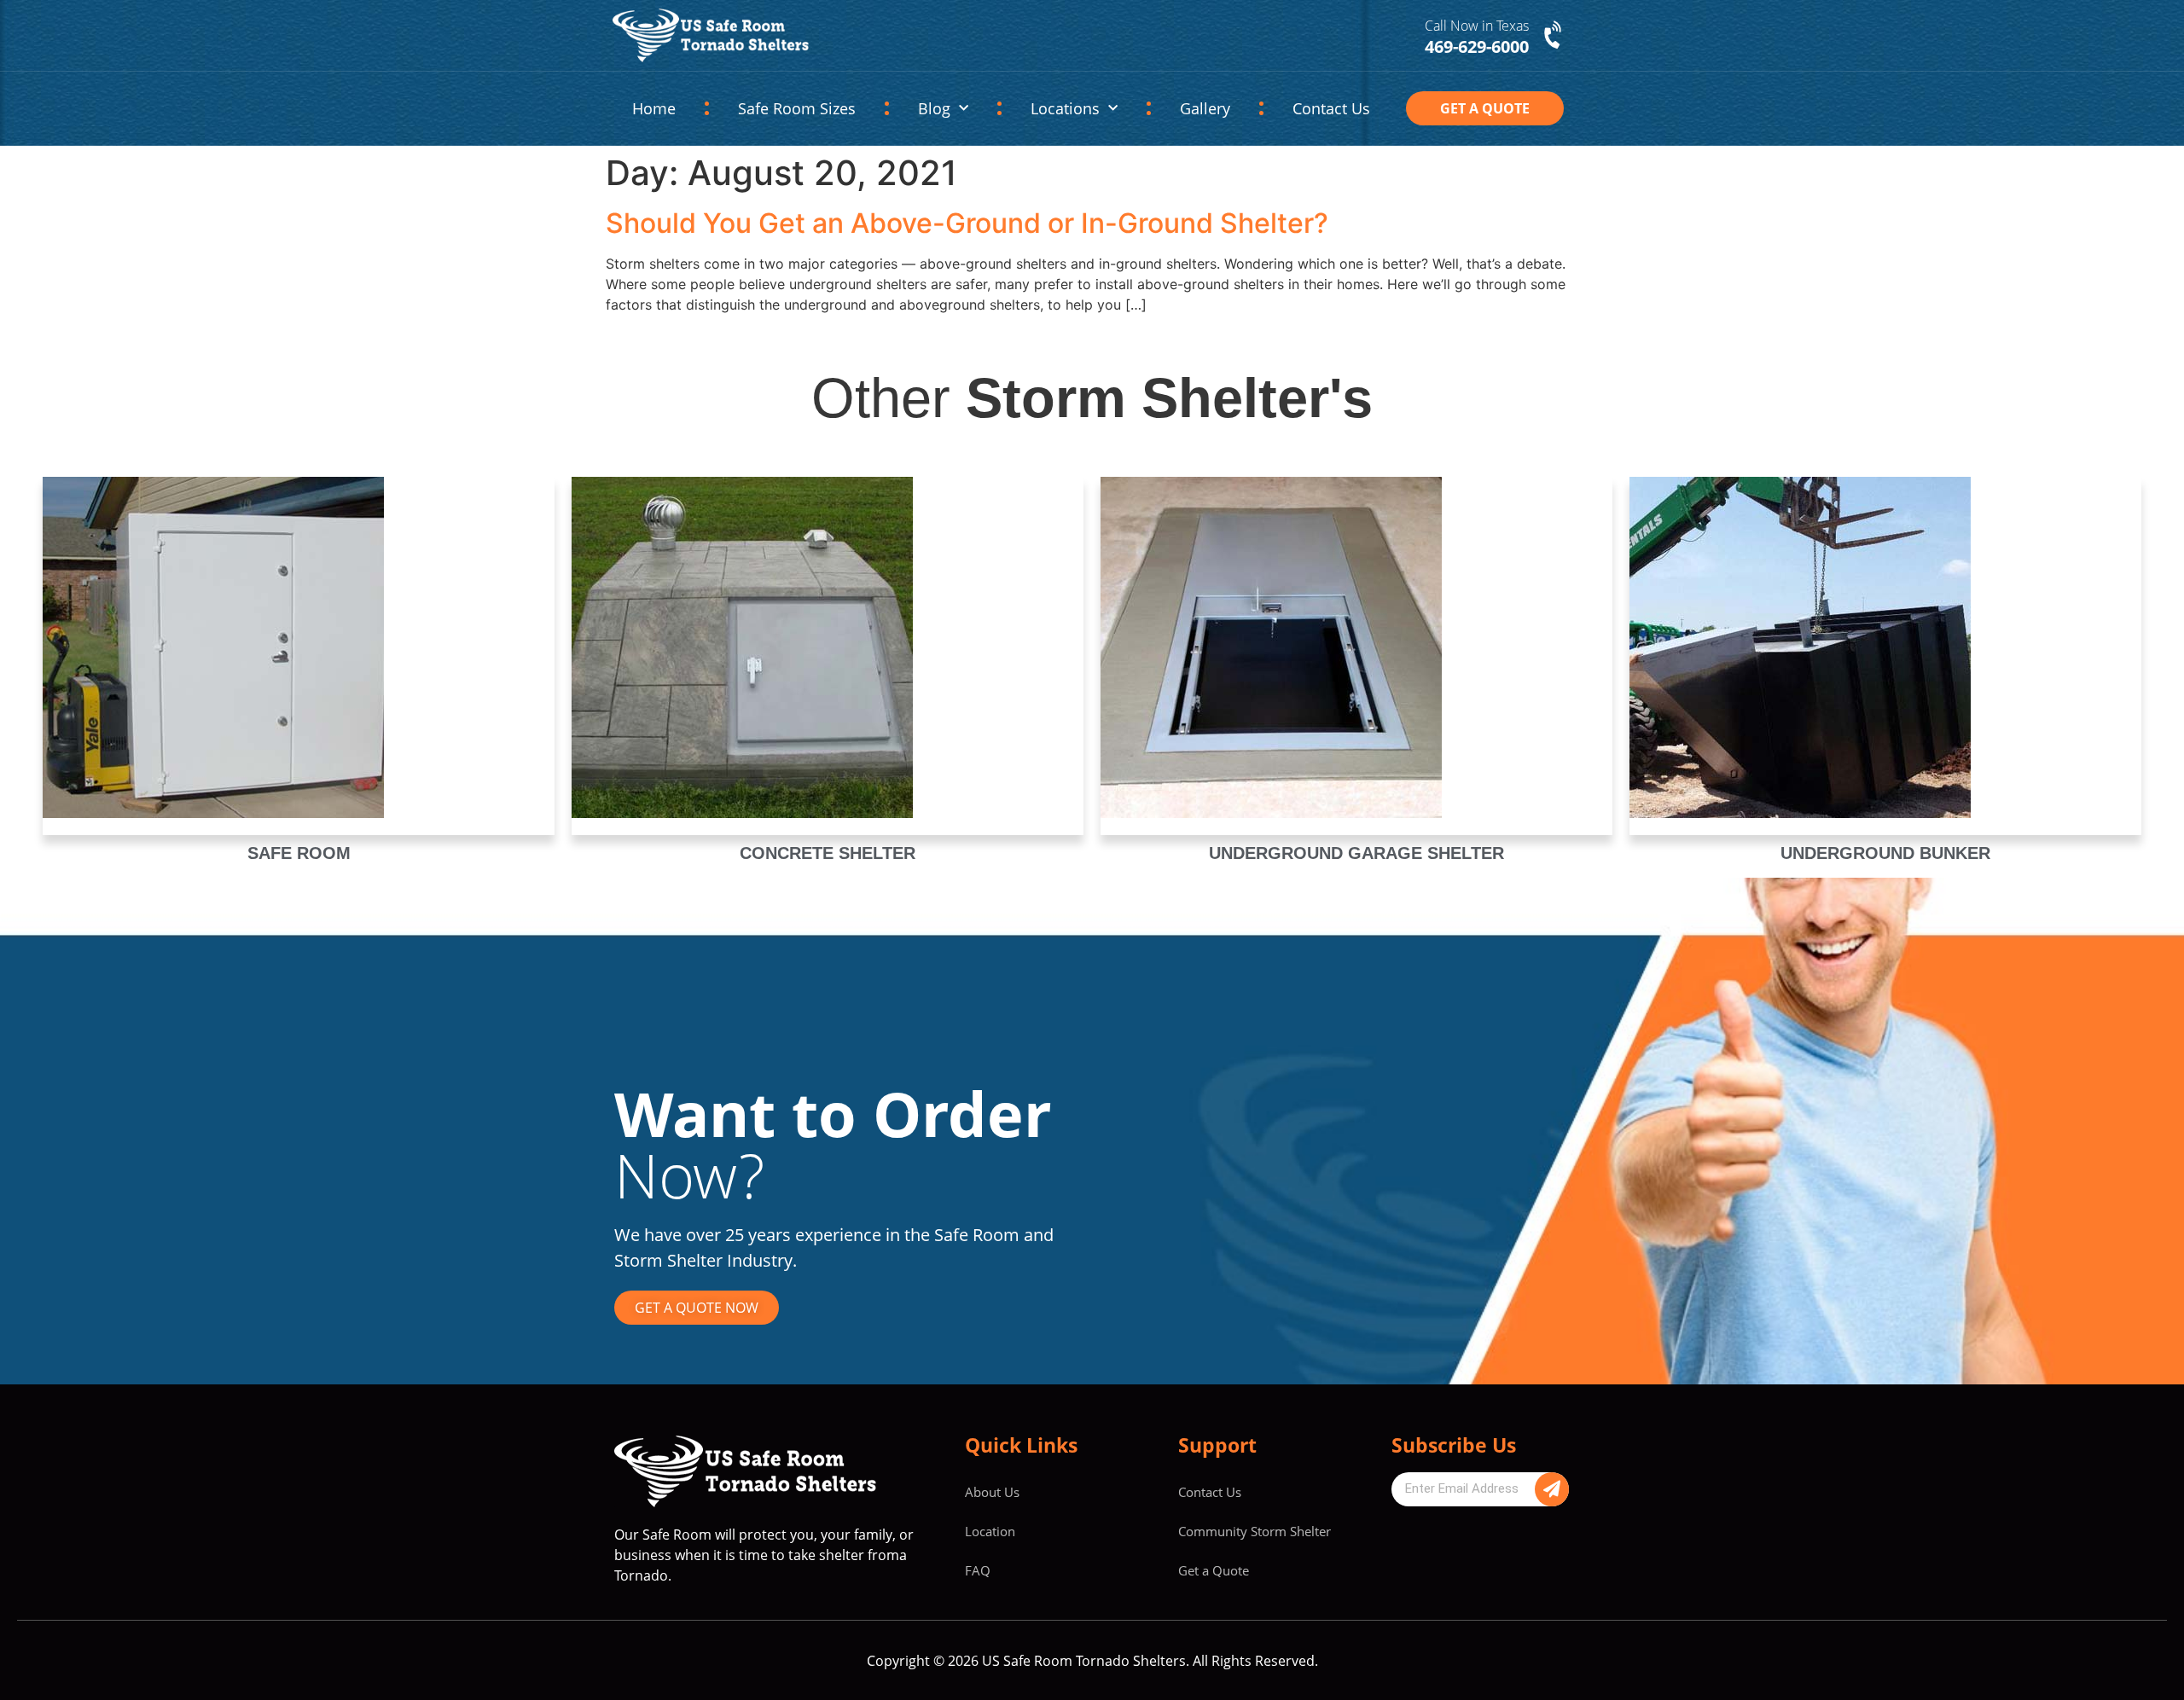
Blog (934, 108)
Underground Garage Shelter (1356, 853)
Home (654, 108)
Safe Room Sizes (797, 108)
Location (990, 1531)
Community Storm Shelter (1255, 1531)
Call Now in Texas (1477, 26)
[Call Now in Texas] (1554, 36)
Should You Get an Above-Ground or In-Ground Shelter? (967, 223)
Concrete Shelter (828, 853)
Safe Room (299, 853)
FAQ (978, 1570)
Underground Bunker (1885, 853)
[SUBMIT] (1552, 1489)
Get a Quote (1214, 1570)
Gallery (1205, 108)
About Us (992, 1492)
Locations (1065, 108)
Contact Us (1331, 108)
